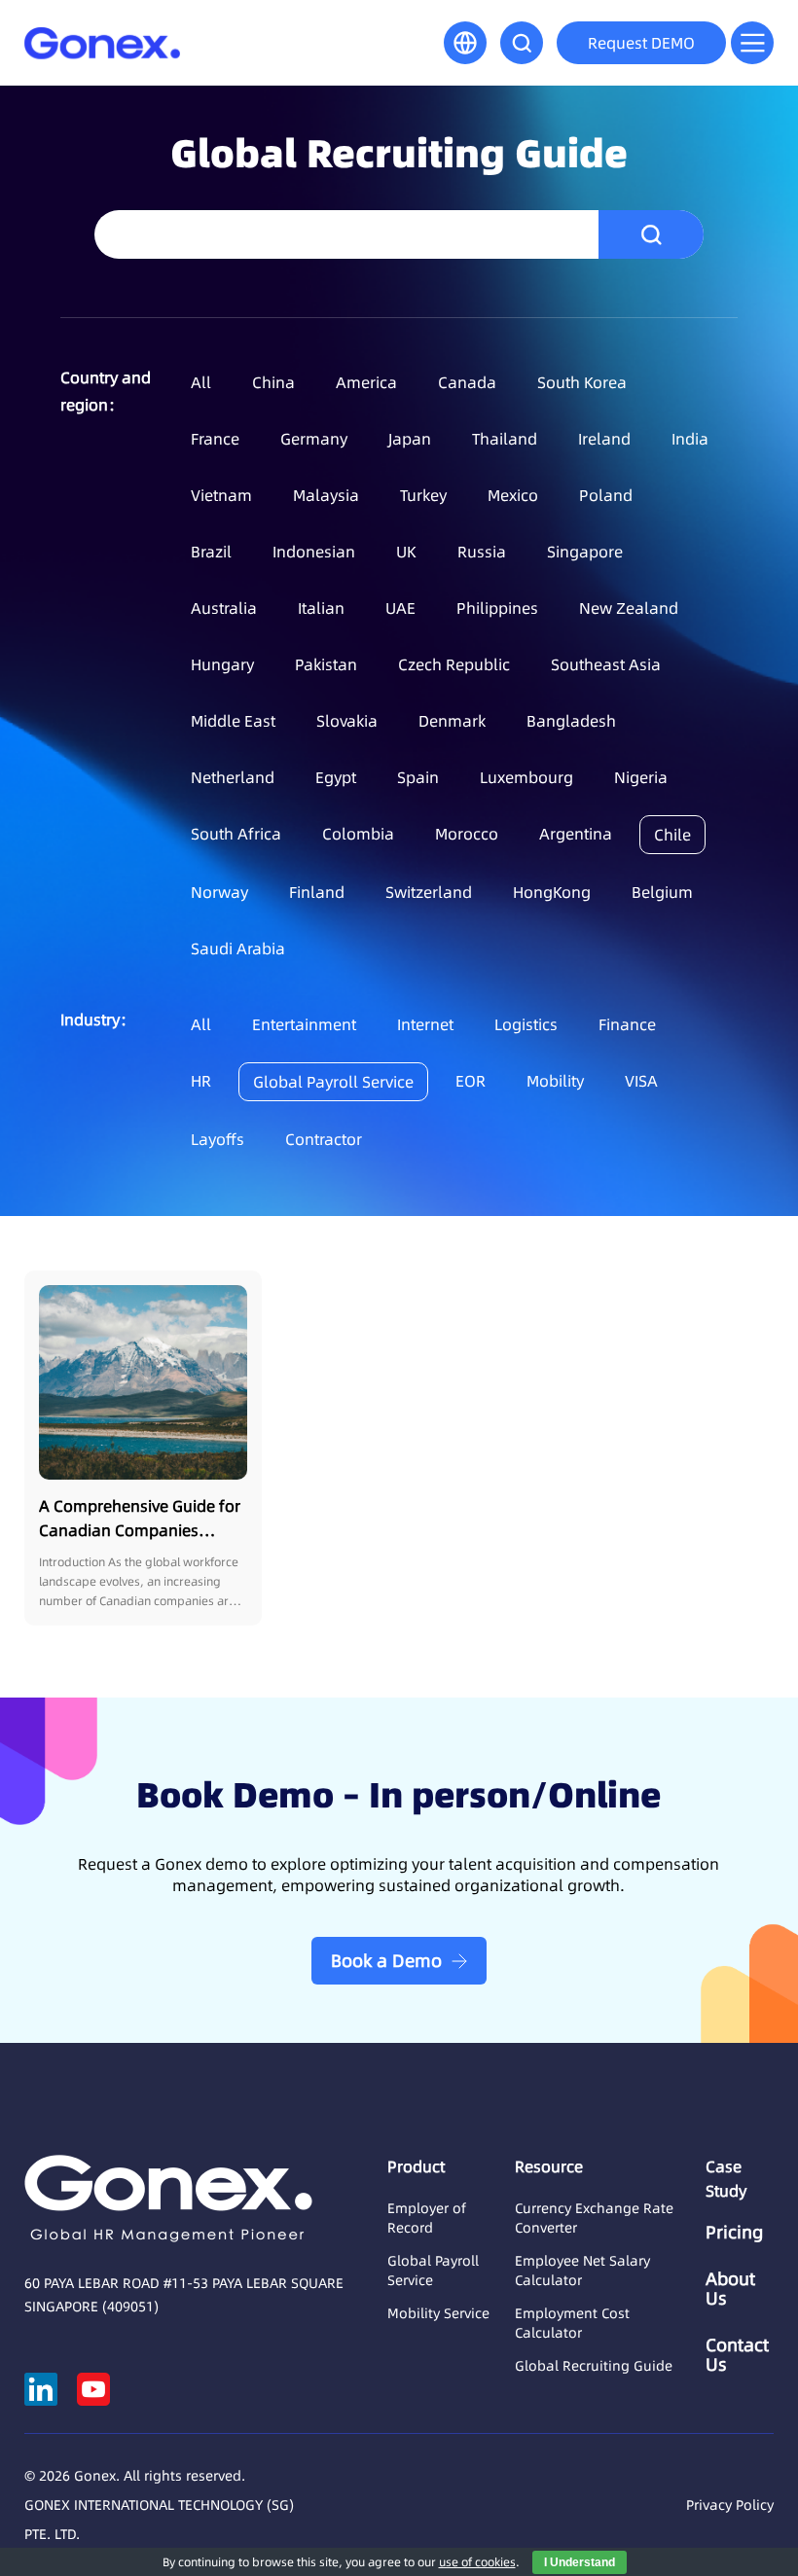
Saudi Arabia (238, 948)
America (366, 382)
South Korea (582, 382)
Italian (321, 608)
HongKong (552, 892)
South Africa (236, 834)
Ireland (604, 439)
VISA (641, 1081)
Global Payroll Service (333, 1082)
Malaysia (326, 495)
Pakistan (326, 664)
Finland (317, 892)
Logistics (526, 1024)
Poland (606, 495)
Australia (224, 608)
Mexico (513, 495)
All (201, 382)
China (273, 382)
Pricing (734, 2233)
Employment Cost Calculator (572, 2323)
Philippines (497, 608)
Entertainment (304, 1024)
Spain (418, 777)
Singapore (585, 552)
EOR (471, 1081)
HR (201, 1081)
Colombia (358, 834)
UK (406, 552)
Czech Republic (454, 664)
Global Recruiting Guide (594, 2366)
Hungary (222, 664)
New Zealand (629, 608)
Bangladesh (571, 721)
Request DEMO (641, 43)
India (690, 439)
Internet (425, 1024)
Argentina (576, 834)
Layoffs (218, 1139)
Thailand (505, 439)
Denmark (452, 721)
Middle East (233, 721)
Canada (467, 382)
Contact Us (737, 2355)
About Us (730, 2289)
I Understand (580, 2562)
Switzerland (429, 892)
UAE (400, 608)
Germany (314, 439)
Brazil (211, 552)
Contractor (324, 1139)
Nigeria (641, 777)
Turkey (423, 495)
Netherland (233, 777)
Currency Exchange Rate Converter (594, 2218)
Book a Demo (386, 1961)
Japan (410, 439)
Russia (482, 552)
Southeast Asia (606, 664)
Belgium (662, 892)
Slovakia (347, 721)
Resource (549, 2166)
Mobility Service (438, 2313)
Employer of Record (427, 2218)
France (215, 439)
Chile (672, 835)
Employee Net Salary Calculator (582, 2271)
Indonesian (314, 552)
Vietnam (221, 495)
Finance (627, 1024)
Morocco (467, 834)
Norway (219, 892)
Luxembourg (526, 777)
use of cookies (477, 2562)
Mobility (555, 1081)
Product (416, 2166)
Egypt (336, 777)
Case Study (726, 2179)
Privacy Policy (730, 2505)
